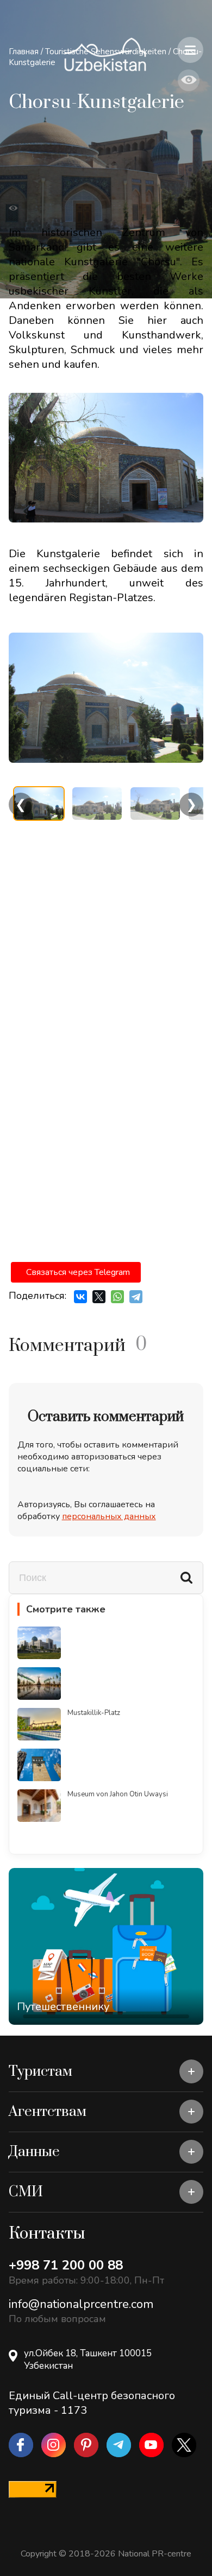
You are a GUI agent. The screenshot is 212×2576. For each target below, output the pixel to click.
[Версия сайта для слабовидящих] (189, 80)
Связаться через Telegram (78, 1272)
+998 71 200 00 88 (66, 2265)
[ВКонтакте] (80, 1297)
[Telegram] (136, 1297)
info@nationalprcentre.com (81, 2304)
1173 (74, 2410)
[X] (99, 1297)
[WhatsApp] (117, 1297)
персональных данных (109, 1516)
